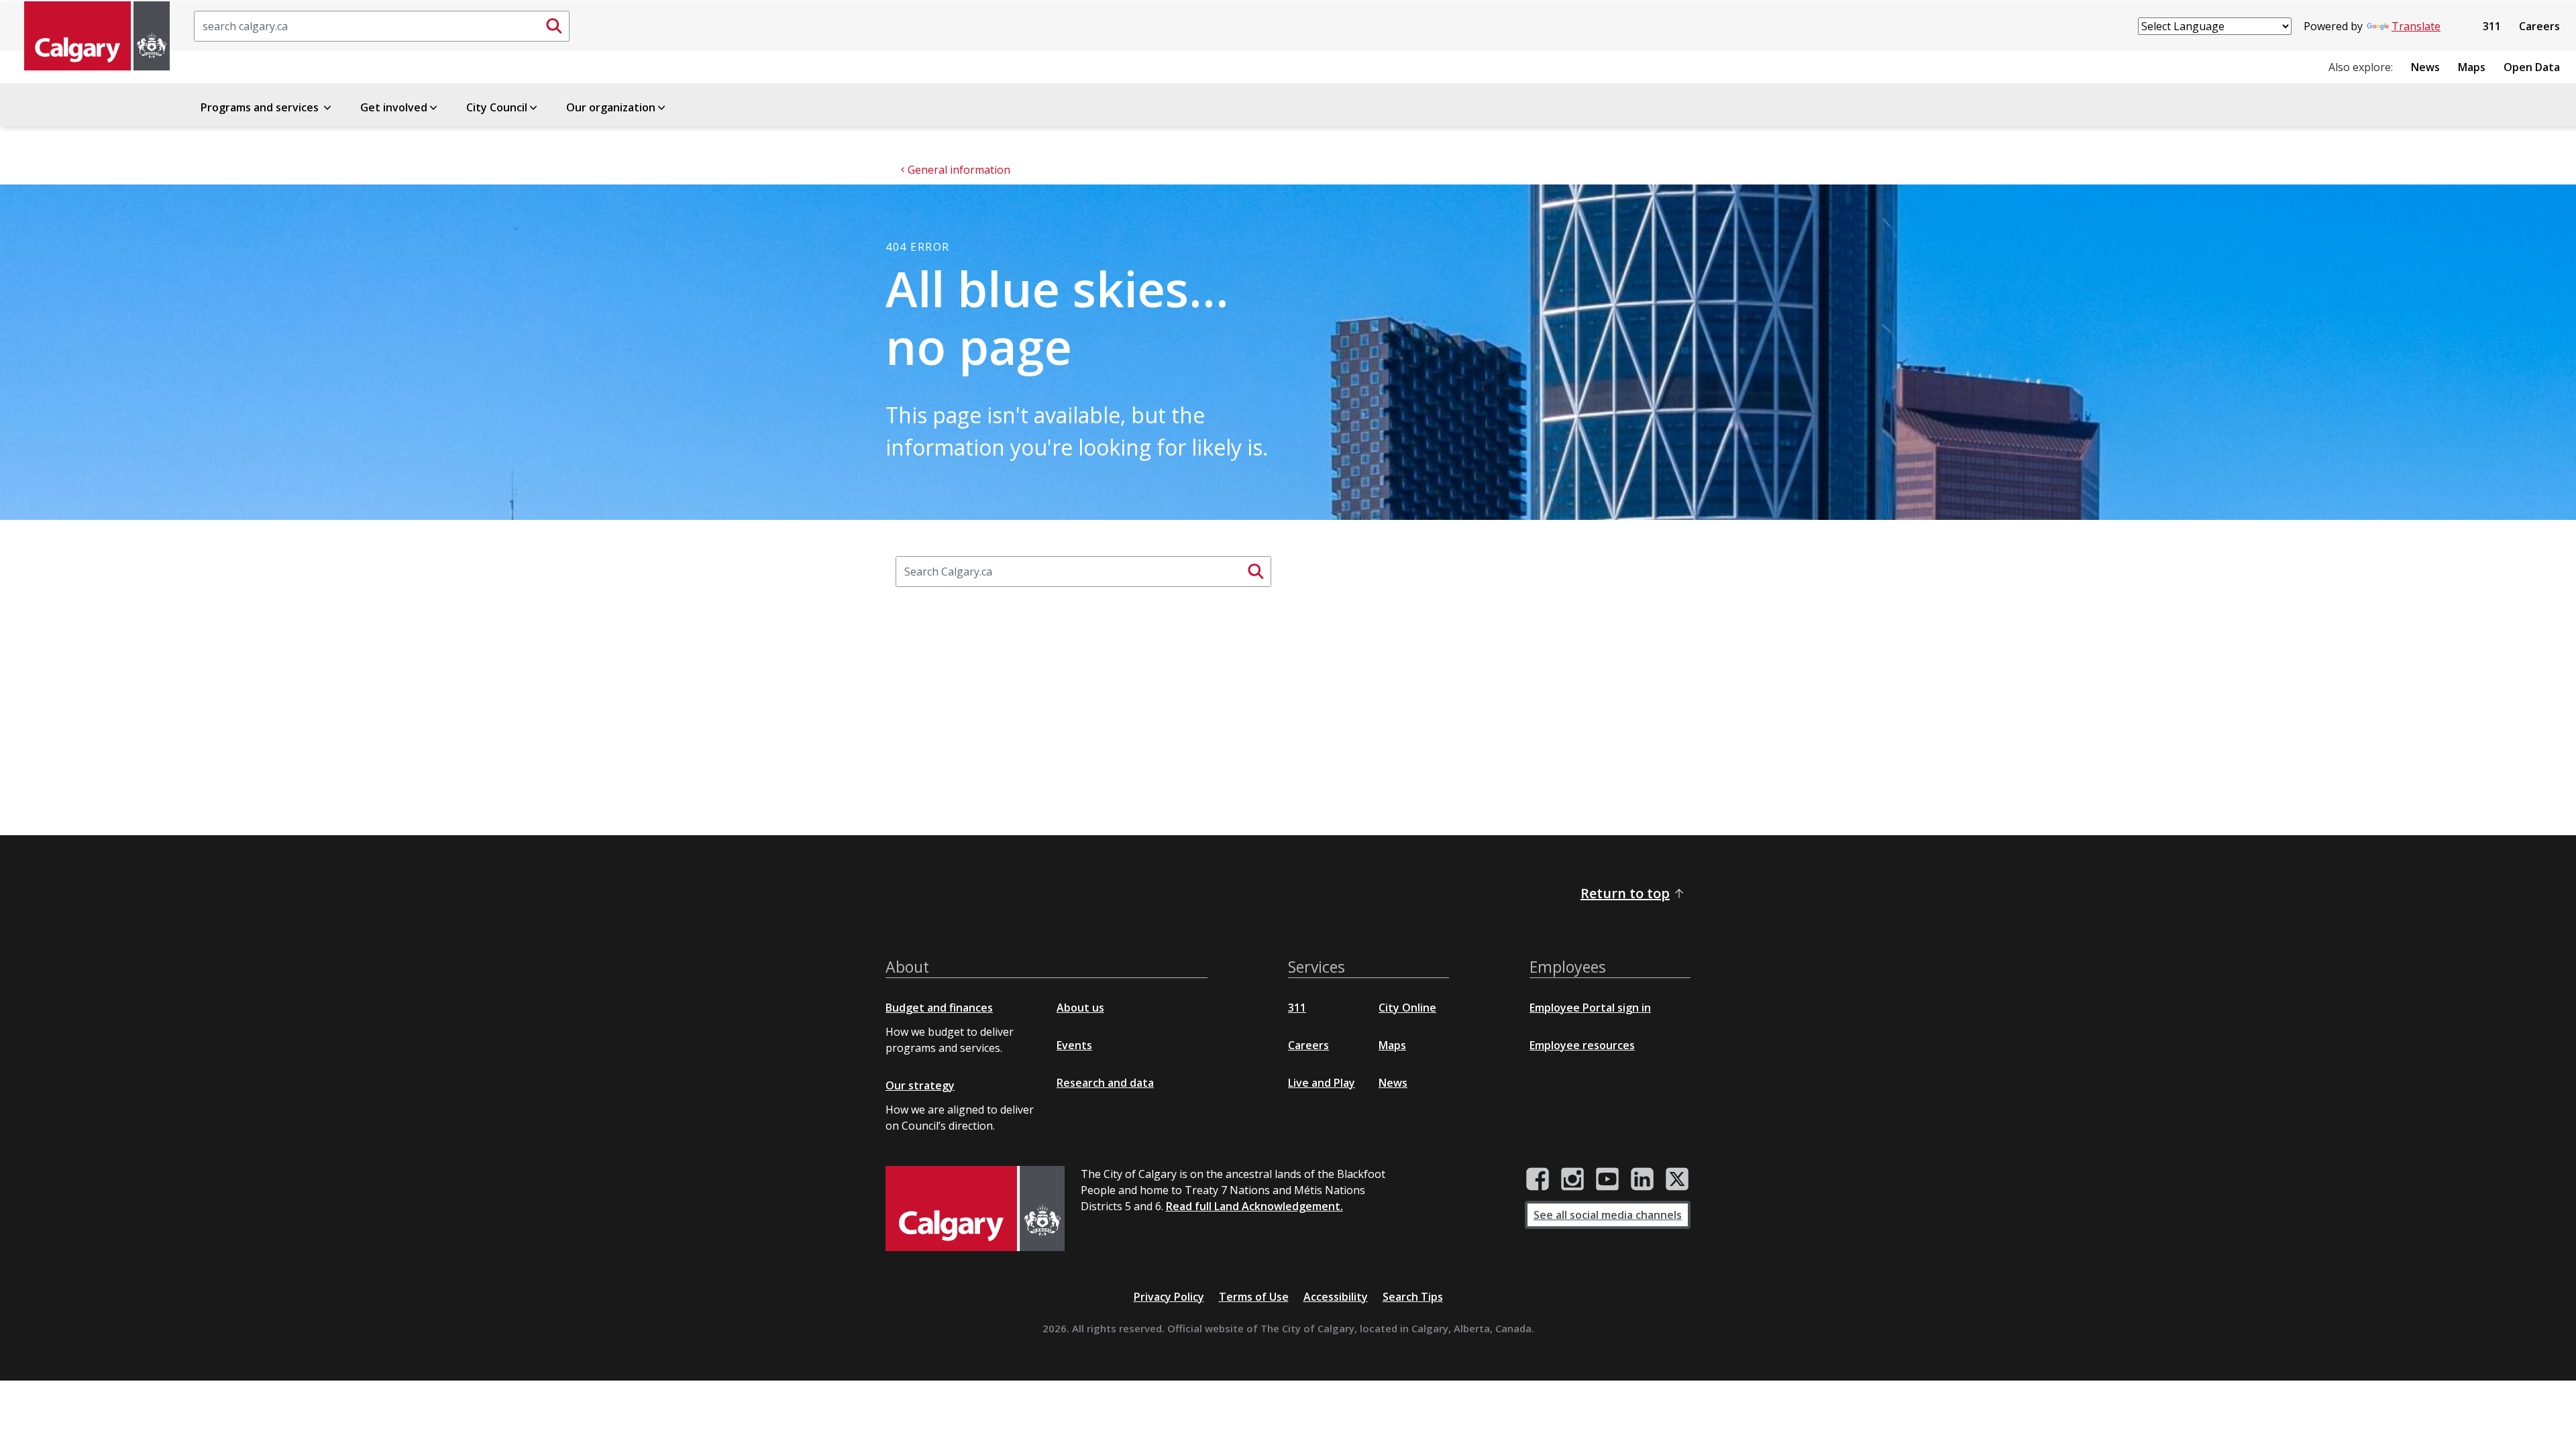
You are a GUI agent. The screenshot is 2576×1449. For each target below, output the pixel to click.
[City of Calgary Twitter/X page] (1677, 1179)
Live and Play (1322, 1083)
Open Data (2532, 67)
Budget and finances (939, 1008)
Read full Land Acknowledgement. (1254, 1206)
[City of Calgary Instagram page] (1572, 1179)
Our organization (611, 107)
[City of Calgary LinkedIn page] (1642, 1179)
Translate (2416, 26)
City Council (497, 107)
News (2425, 67)
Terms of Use (1254, 1297)
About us (1080, 1008)
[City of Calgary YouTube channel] (1607, 1179)
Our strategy (920, 1085)
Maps (2472, 67)
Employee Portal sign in (1590, 1008)
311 (2492, 26)
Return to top (1625, 893)
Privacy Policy (1169, 1297)
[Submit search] (554, 26)
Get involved (394, 107)
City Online (1407, 1008)
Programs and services (261, 107)
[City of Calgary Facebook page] (1538, 1179)
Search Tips (1413, 1297)
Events (1074, 1045)
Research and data (1105, 1083)
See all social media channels (1608, 1215)
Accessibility (1336, 1297)
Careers (2539, 26)
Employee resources (1582, 1045)
